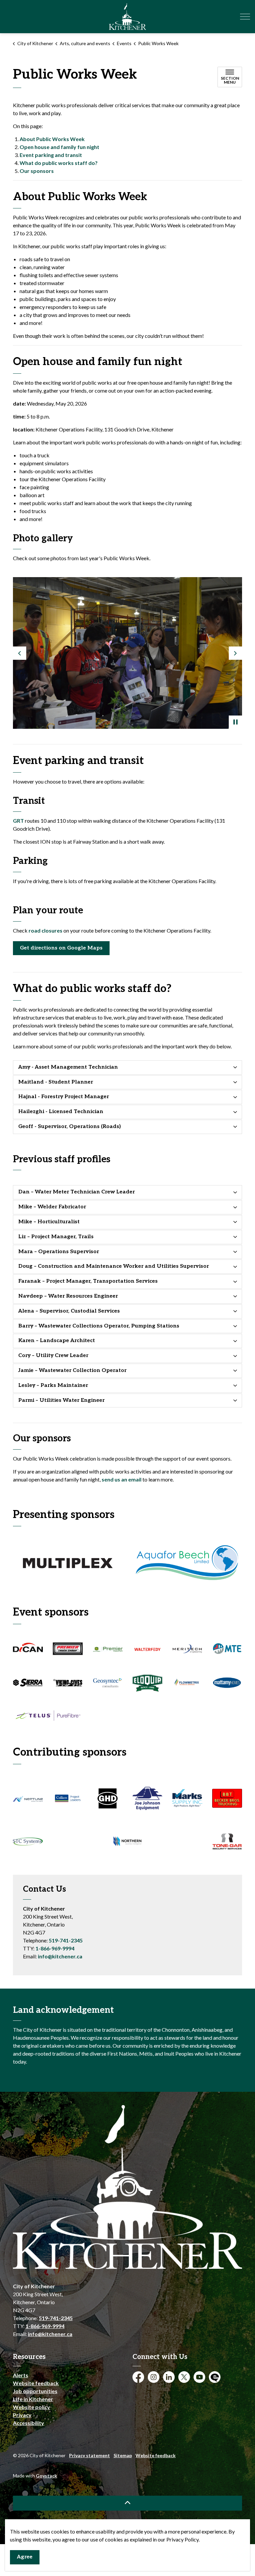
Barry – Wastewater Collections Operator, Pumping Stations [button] (99, 1326)
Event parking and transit (51, 155)
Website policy (32, 2407)
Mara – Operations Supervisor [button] (59, 1252)
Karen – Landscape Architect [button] (57, 1341)
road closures (45, 930)
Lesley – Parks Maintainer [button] (53, 1385)
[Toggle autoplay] (235, 722)
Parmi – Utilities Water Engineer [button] (61, 1400)
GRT (18, 821)
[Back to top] (127, 2503)
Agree (25, 2557)
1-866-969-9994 (55, 1948)
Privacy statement (89, 2455)
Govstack (46, 2476)
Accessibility (29, 2423)
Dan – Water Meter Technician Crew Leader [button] (77, 1192)
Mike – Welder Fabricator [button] (52, 1207)
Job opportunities (35, 2391)
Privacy (22, 2415)
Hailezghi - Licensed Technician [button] (61, 1112)
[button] (127, 653)
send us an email (122, 1479)
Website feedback (36, 2383)
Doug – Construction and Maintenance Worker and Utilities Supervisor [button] (114, 1266)
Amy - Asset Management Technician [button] (68, 1067)
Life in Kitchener (33, 2399)
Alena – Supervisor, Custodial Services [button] (69, 1311)
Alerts (21, 2375)
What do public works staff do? (59, 163)
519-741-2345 (66, 1940)
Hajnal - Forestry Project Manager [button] (64, 1097)
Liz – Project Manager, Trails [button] (56, 1237)
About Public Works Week (52, 139)
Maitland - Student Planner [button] (56, 1082)
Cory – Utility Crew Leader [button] (53, 1356)
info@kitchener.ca (60, 1956)
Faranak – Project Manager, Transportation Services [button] (88, 1281)
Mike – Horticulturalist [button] (49, 1222)
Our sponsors (37, 171)
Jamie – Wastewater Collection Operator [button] (72, 1370)
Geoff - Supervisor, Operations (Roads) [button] (70, 1127)
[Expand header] (245, 17)
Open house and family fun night (59, 147)
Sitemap (123, 2455)
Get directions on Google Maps (61, 948)
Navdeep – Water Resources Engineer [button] (68, 1296)
